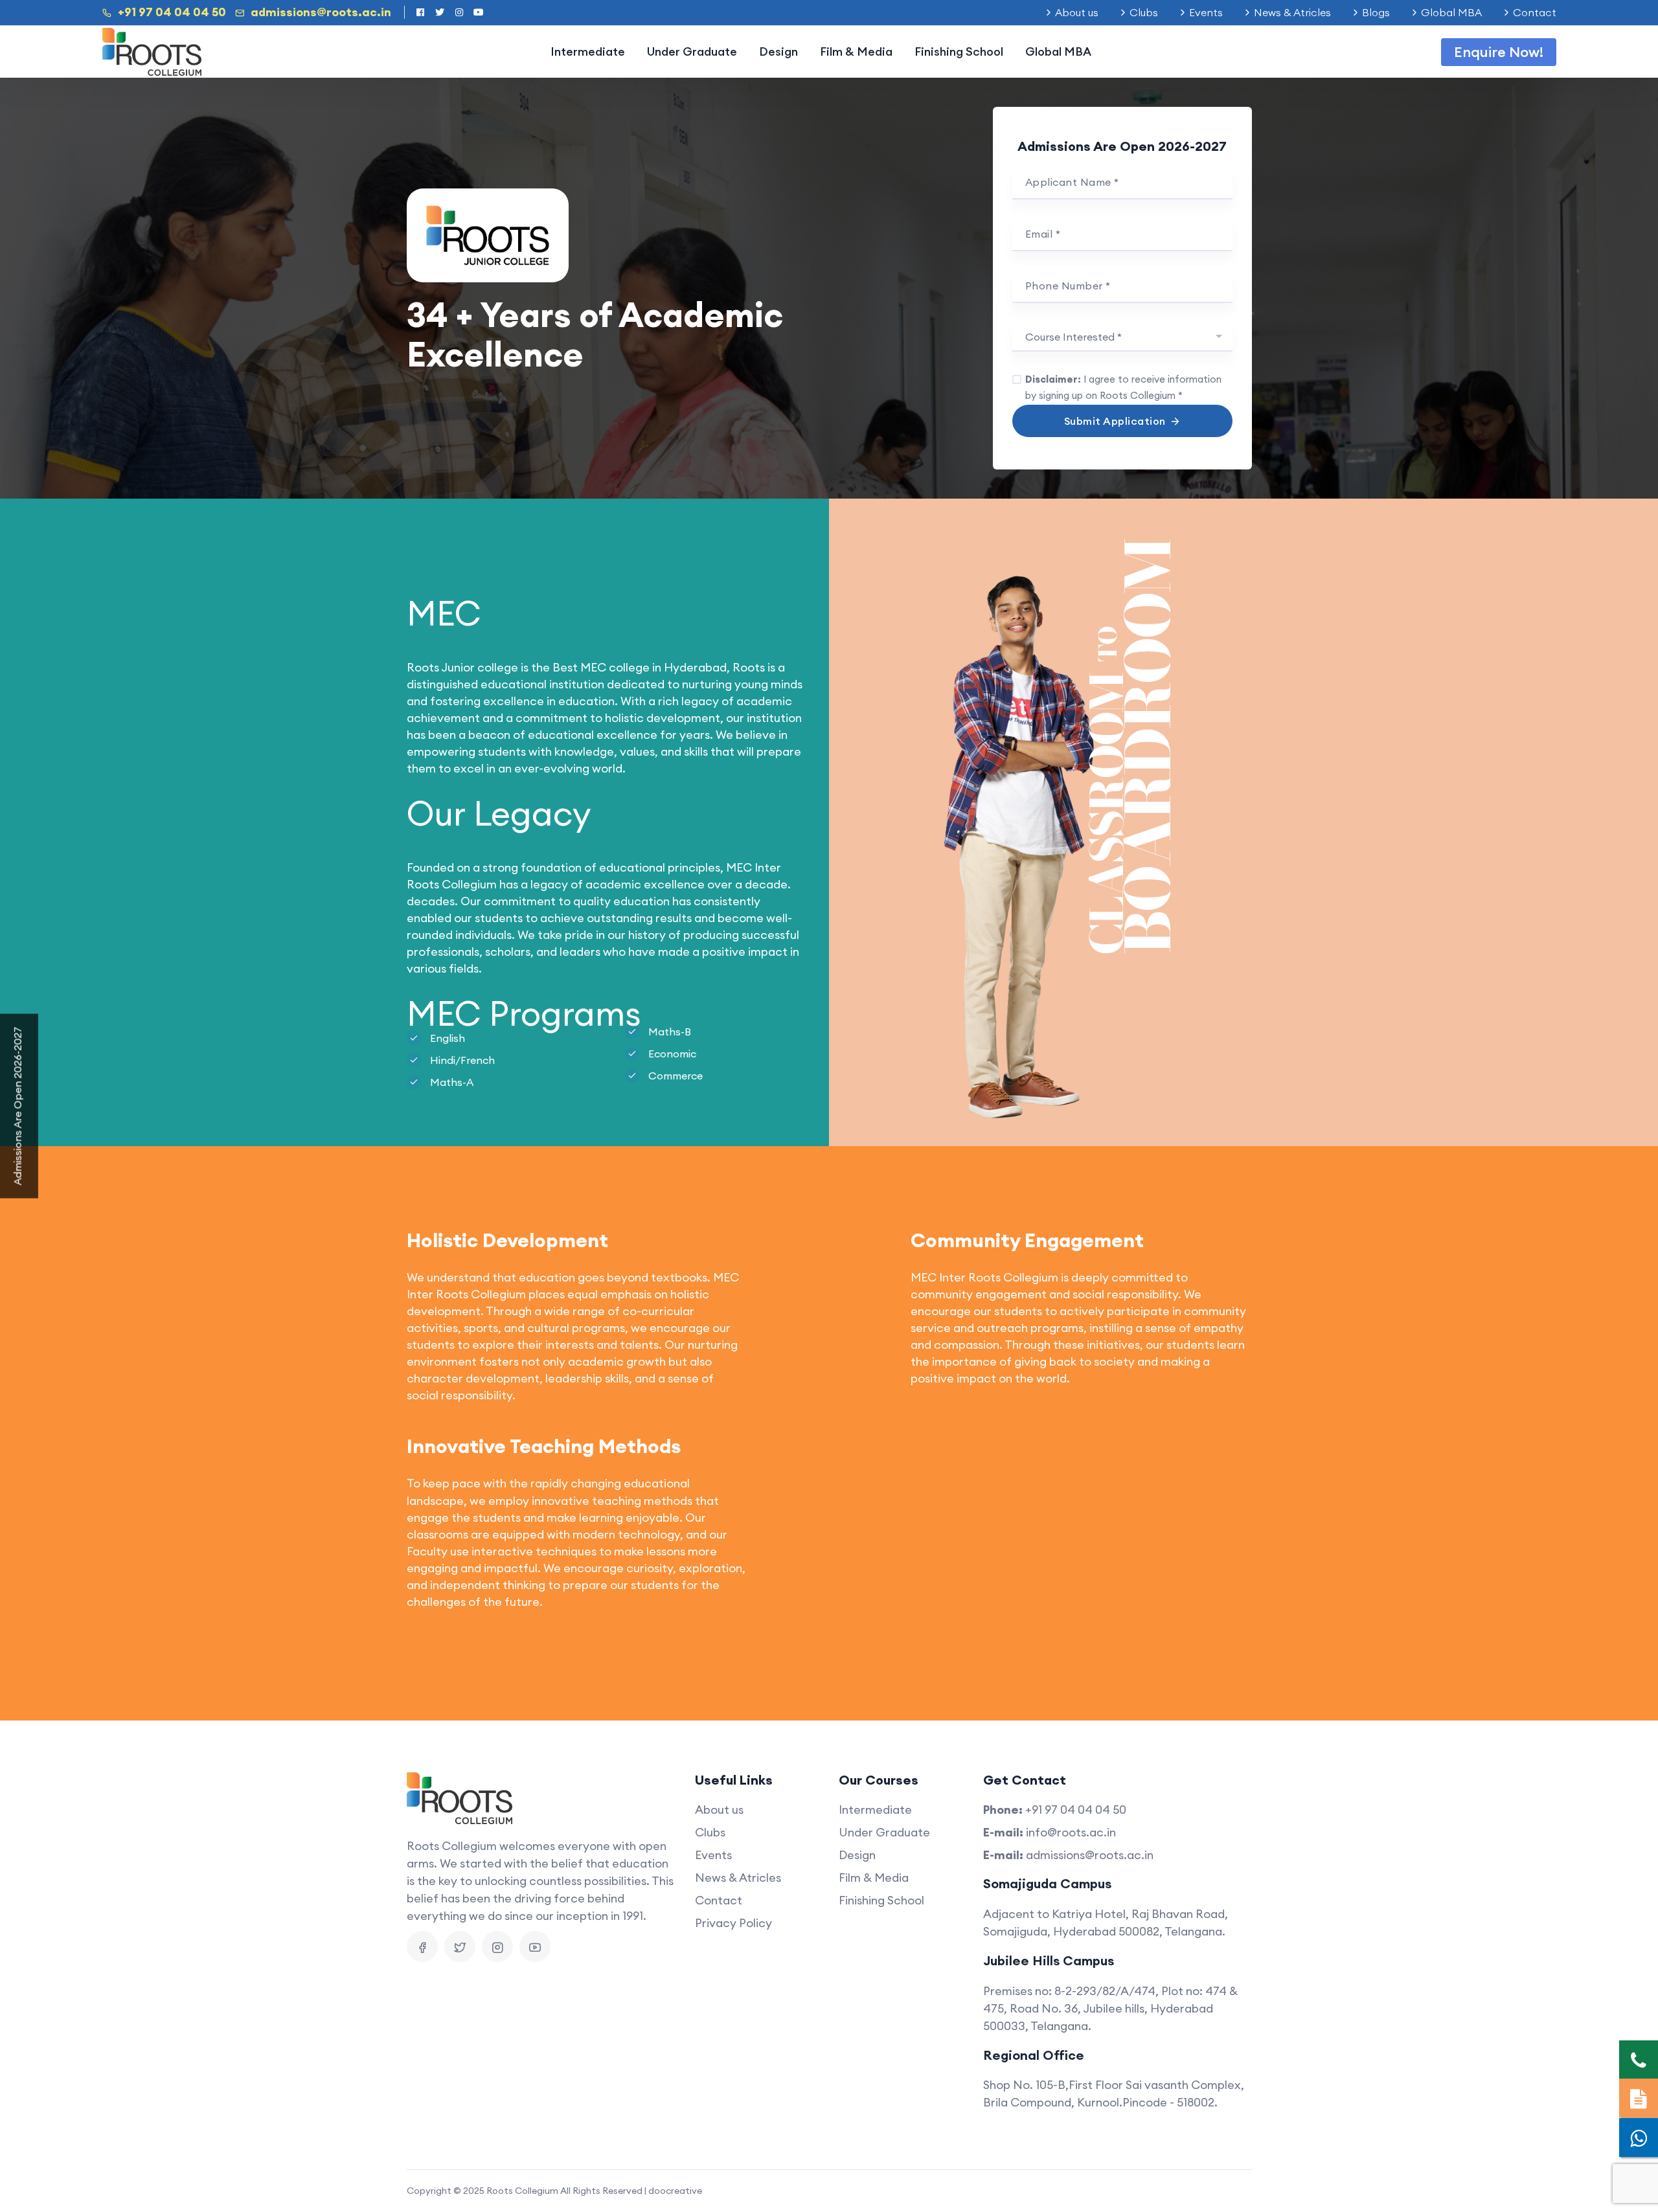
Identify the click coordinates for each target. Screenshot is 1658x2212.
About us (1077, 12)
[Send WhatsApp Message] (1639, 2138)
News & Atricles (1292, 12)
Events (1206, 12)
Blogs (1376, 12)
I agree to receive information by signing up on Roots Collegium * (1123, 387)
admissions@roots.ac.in (321, 12)
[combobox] (1122, 337)
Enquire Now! (1499, 52)
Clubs (1144, 12)
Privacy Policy (733, 1923)
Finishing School (959, 51)
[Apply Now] (1639, 2098)
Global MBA (1451, 12)
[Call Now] (1639, 2060)
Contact (1535, 12)
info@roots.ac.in (1071, 1832)
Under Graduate (692, 51)
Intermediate (588, 51)
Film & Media (856, 51)
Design (778, 51)
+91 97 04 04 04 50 (172, 12)
